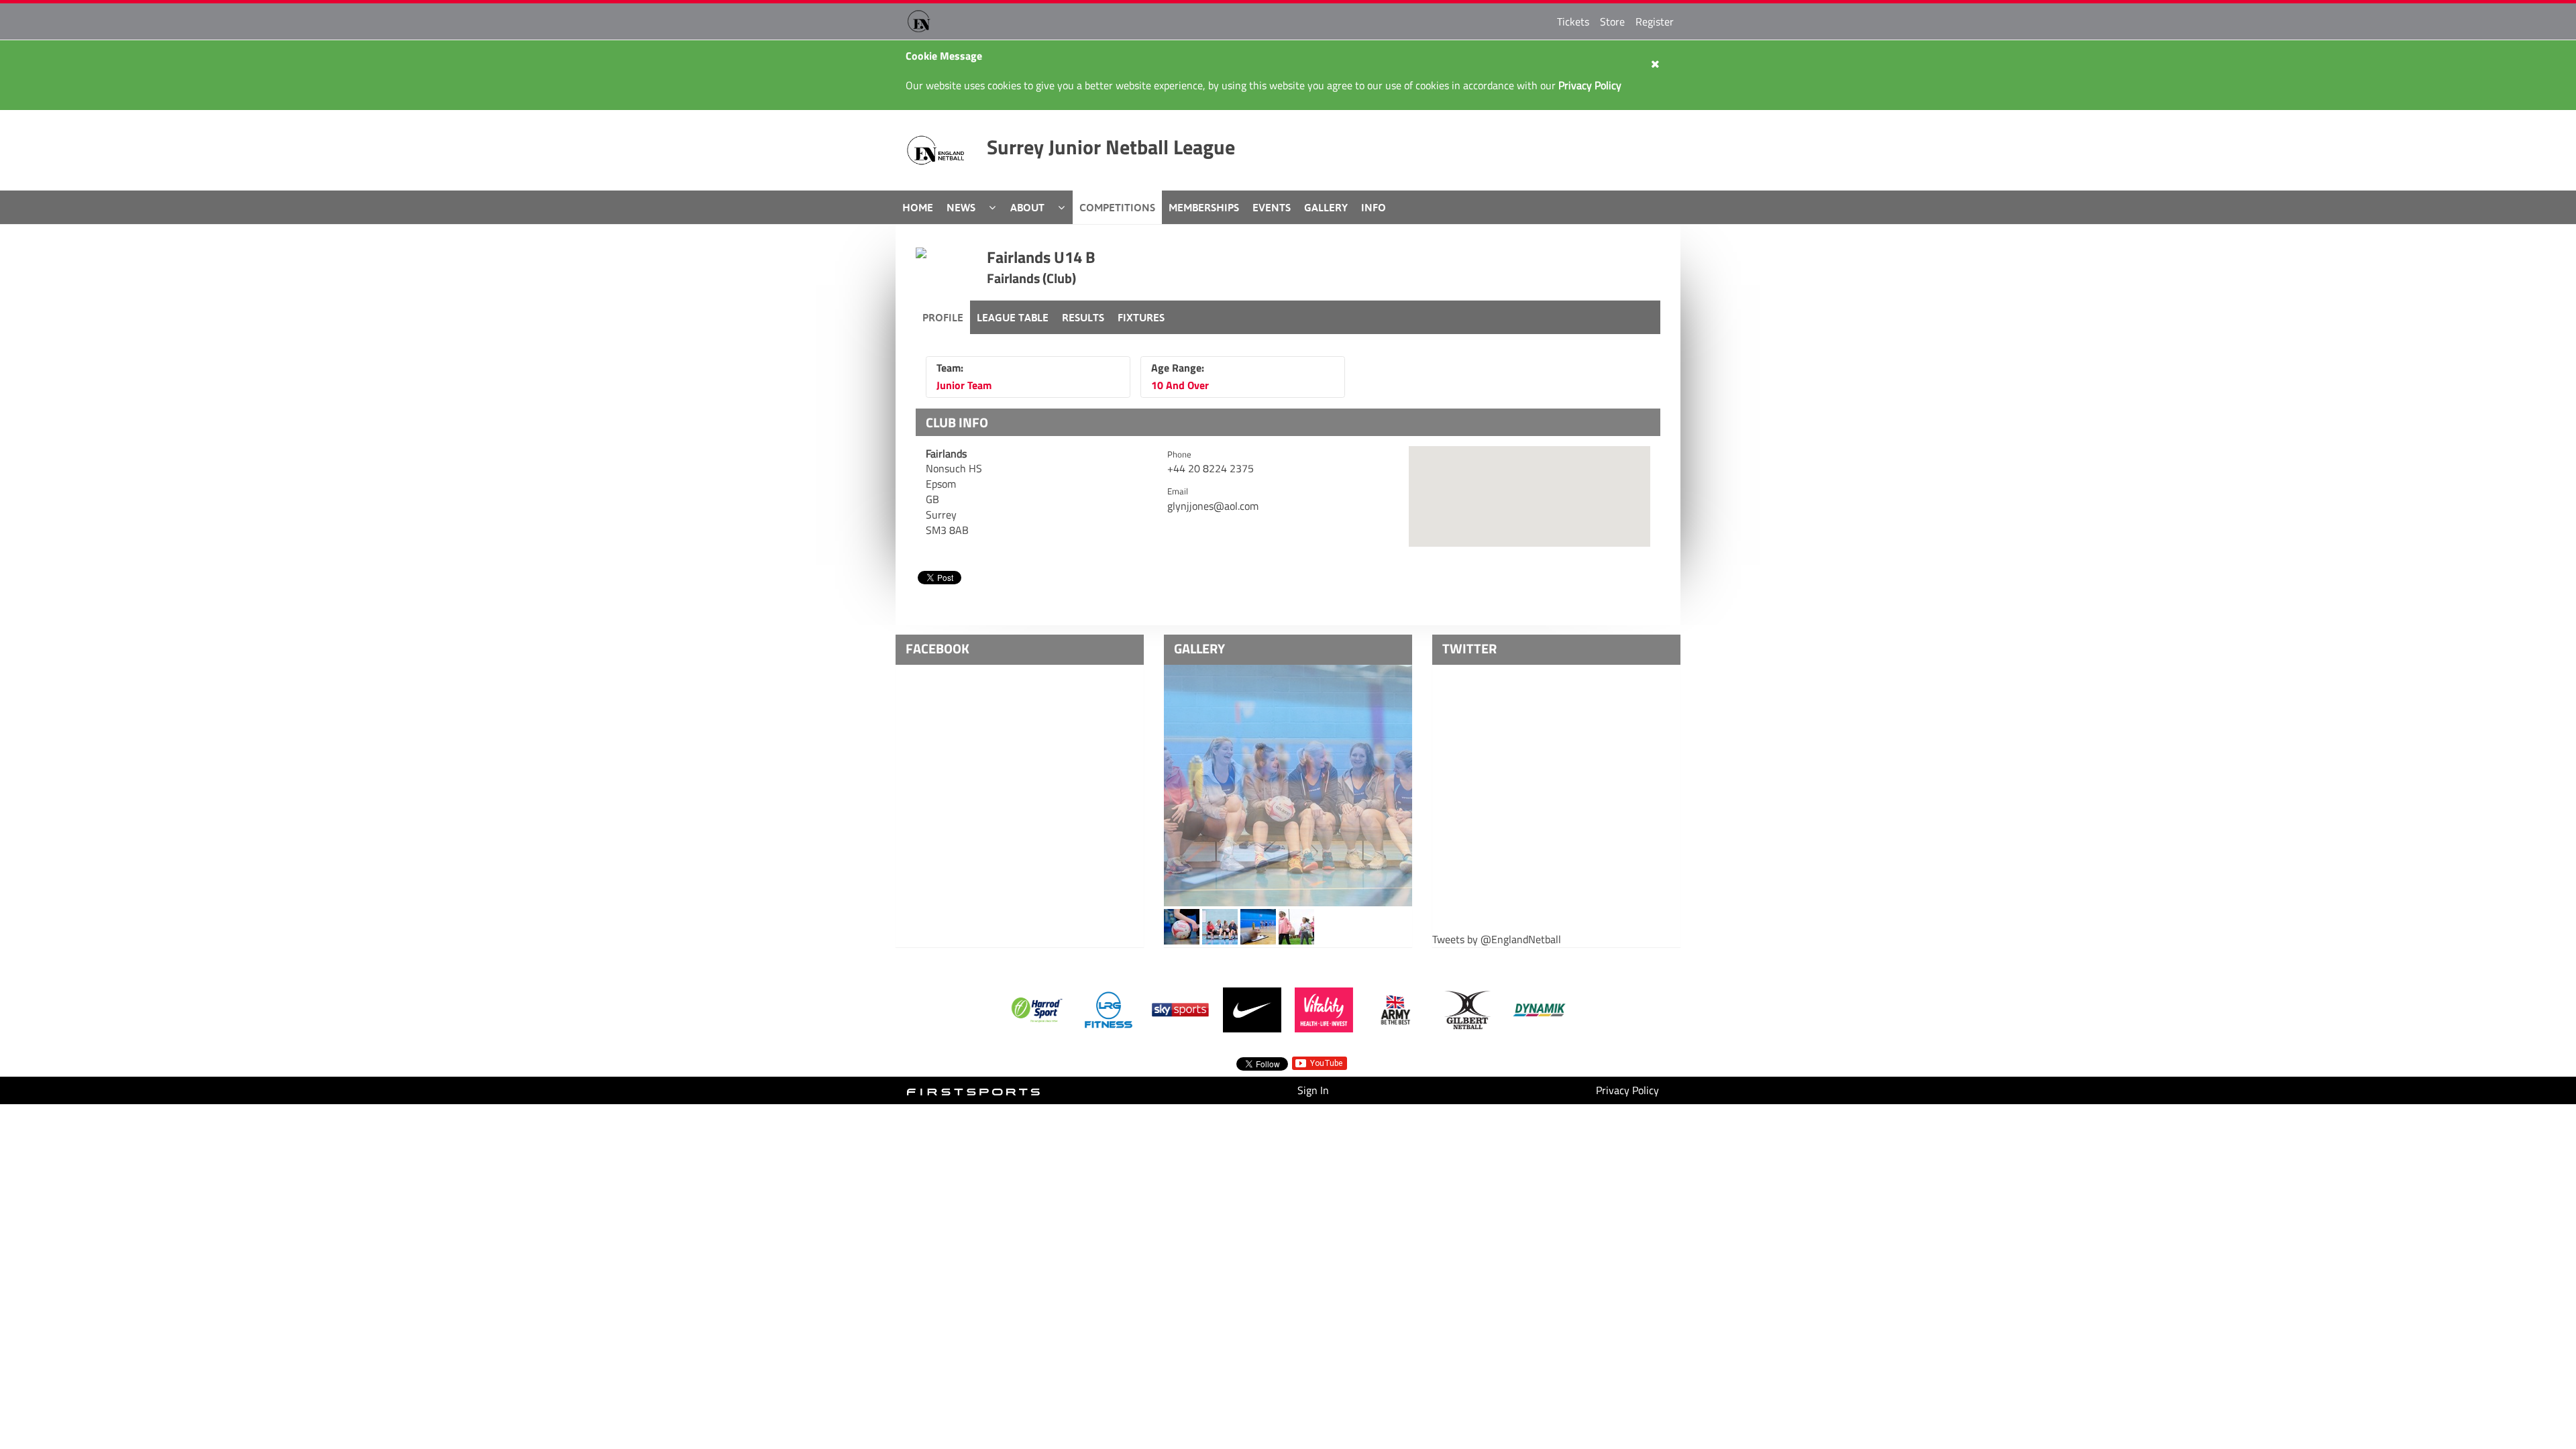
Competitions (1117, 207)
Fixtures (1141, 317)
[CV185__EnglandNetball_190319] (1182, 926)
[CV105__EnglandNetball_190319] (1296, 926)
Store (1612, 21)
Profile (943, 317)
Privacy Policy (1627, 1090)
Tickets (1573, 21)
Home (918, 207)
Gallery (1326, 207)
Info (1374, 207)
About (1027, 207)
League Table (1013, 317)
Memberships (1204, 207)
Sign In (1313, 1090)
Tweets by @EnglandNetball (1497, 940)
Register (1655, 21)
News (961, 207)
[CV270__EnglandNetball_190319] (1288, 786)
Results (1083, 317)
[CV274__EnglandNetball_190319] (1220, 926)
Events (1272, 207)
